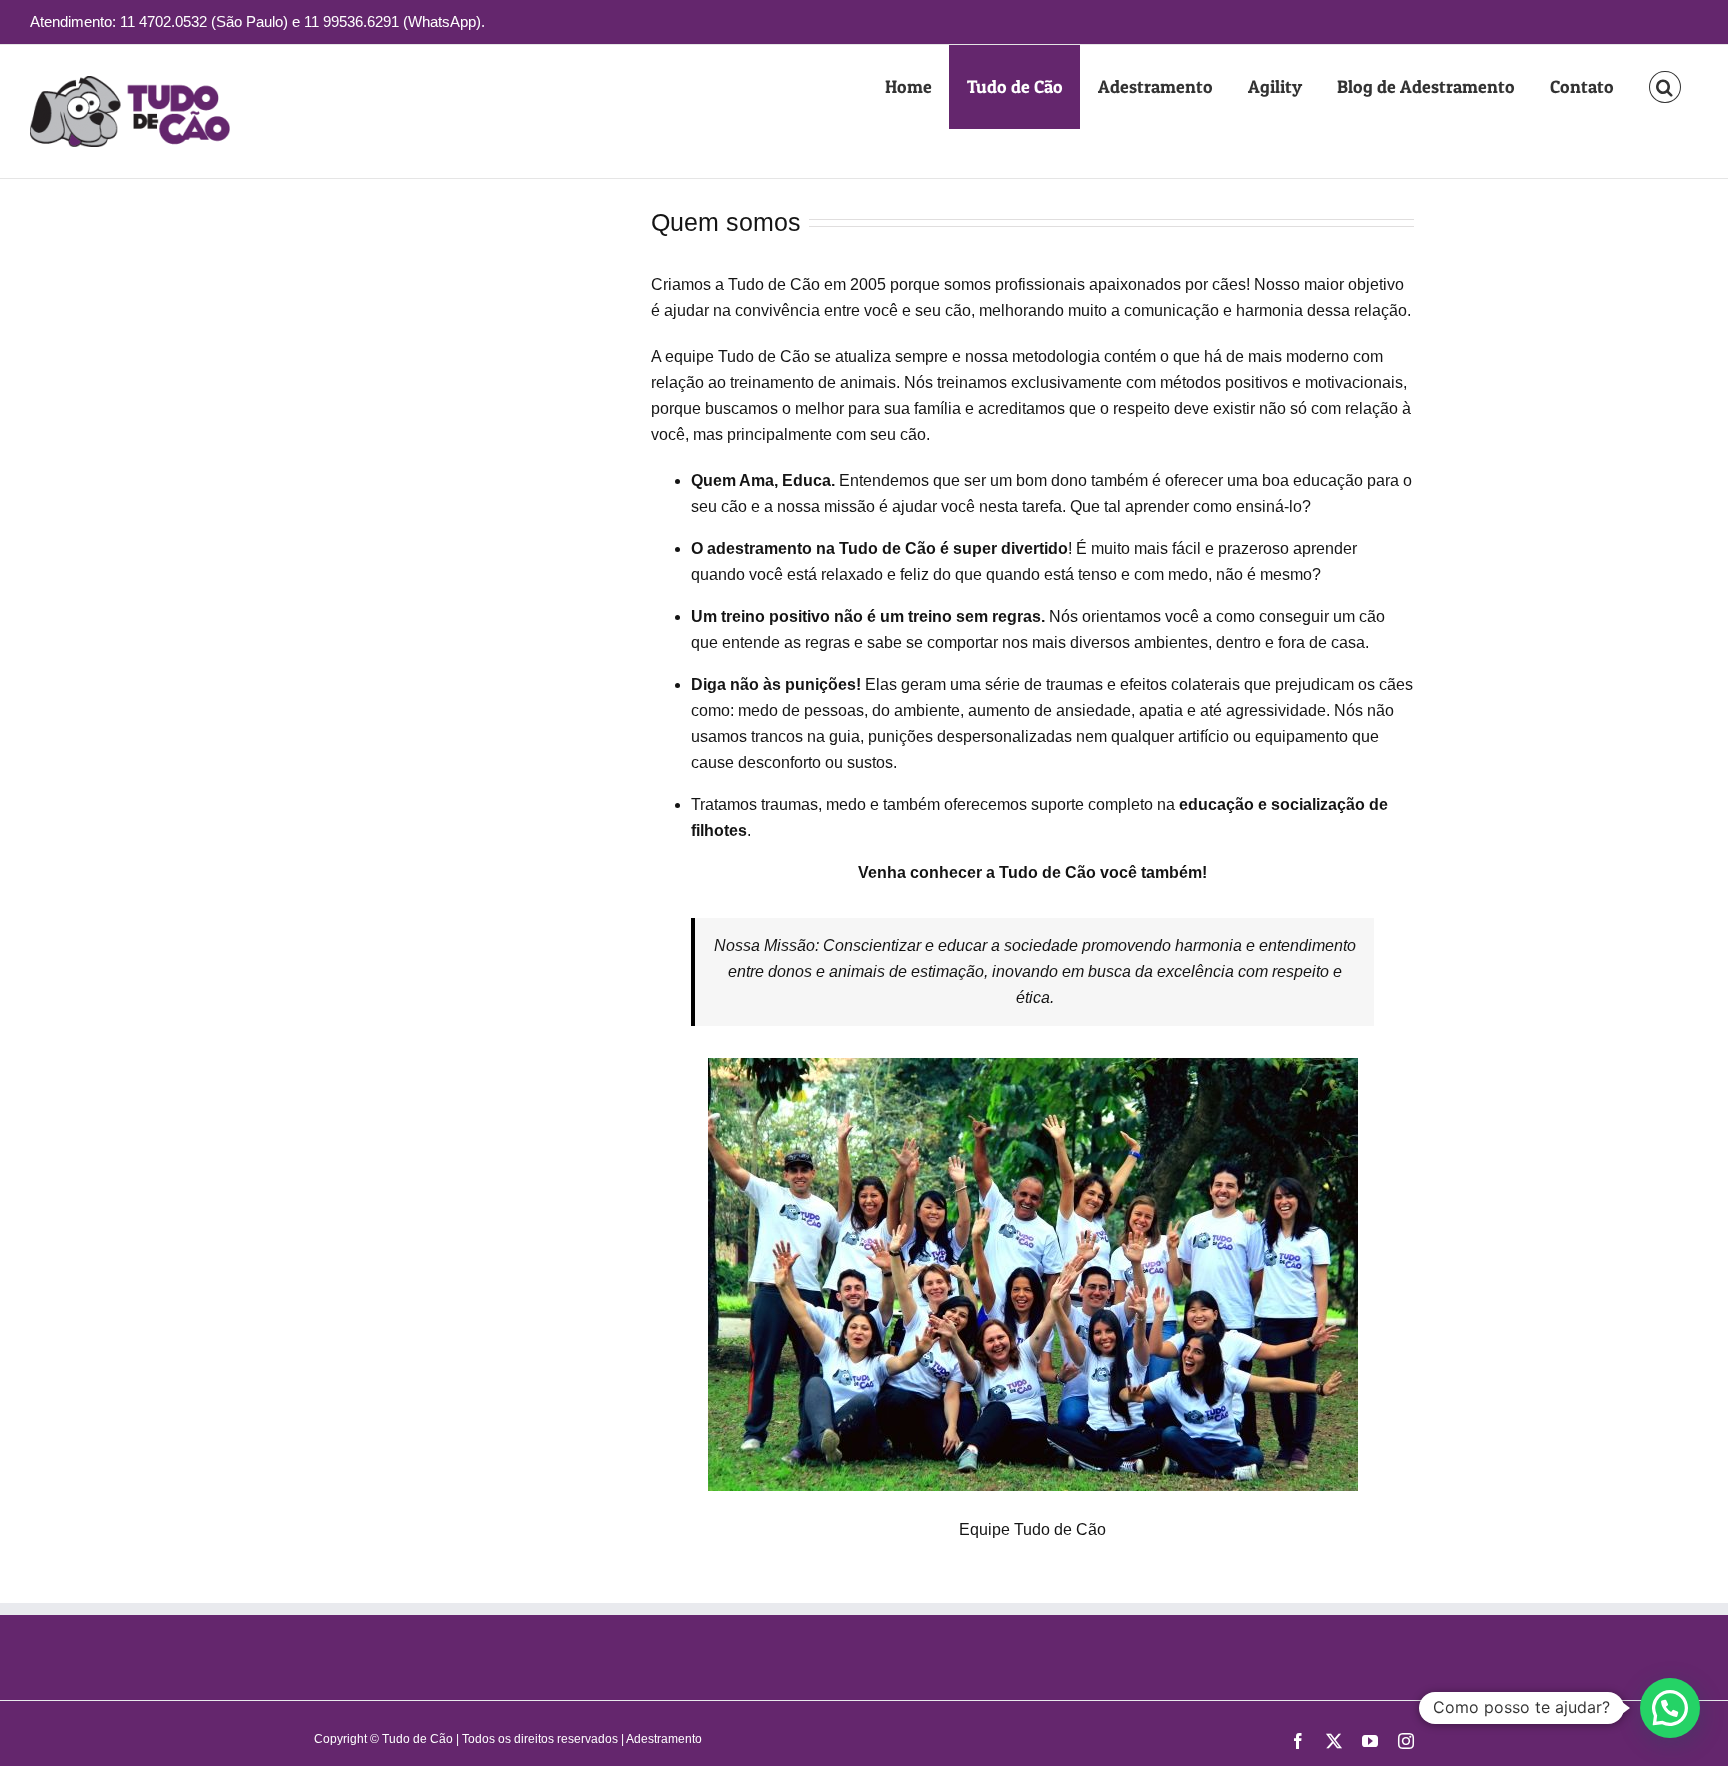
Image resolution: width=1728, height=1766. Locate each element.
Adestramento (664, 1739)
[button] (1664, 87)
